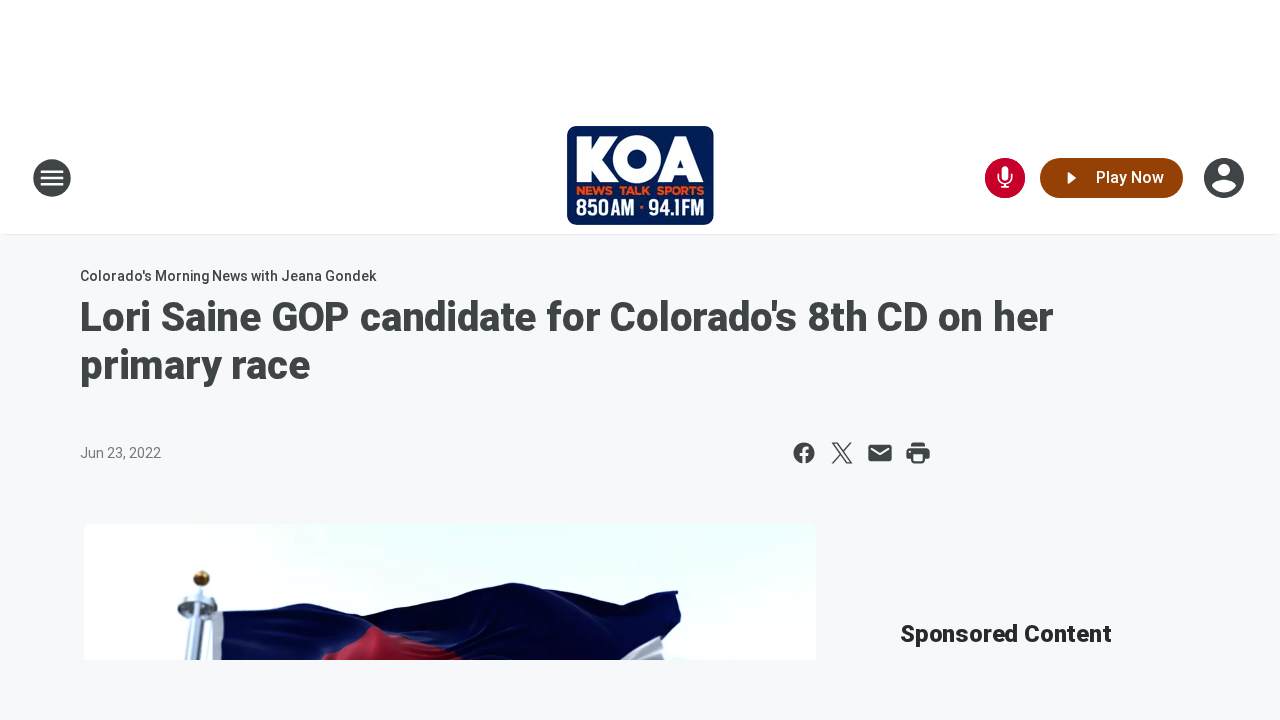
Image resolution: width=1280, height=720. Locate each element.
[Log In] (1226, 178)
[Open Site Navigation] (52, 178)
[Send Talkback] (1005, 178)
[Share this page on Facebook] (804, 453)
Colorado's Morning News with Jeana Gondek (228, 276)
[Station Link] (640, 178)
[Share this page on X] (842, 453)
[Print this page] (918, 453)
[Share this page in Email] (880, 453)
